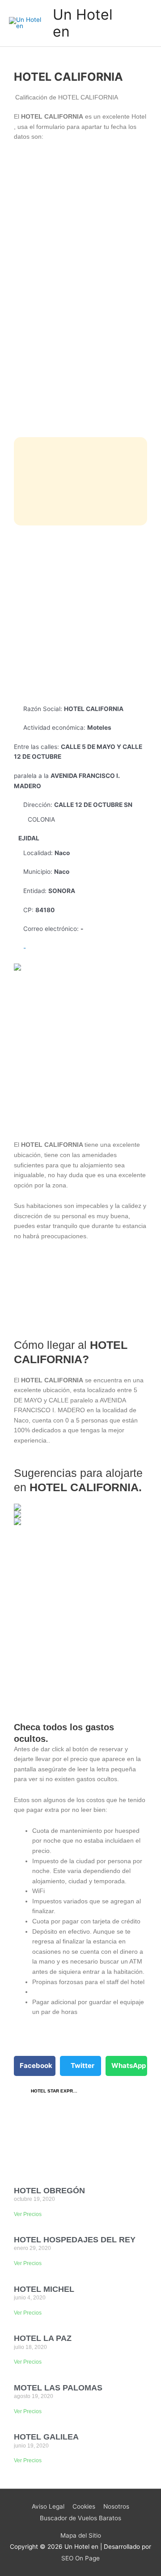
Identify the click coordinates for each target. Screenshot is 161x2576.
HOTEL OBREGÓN (49, 2191)
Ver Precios (28, 2214)
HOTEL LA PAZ (43, 2338)
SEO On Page (80, 2558)
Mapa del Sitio (81, 2535)
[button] (35, 2066)
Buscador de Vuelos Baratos (80, 2518)
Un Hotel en (83, 23)
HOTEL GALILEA (46, 2437)
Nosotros (116, 2506)
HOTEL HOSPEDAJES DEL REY (75, 2240)
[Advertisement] (80, 615)
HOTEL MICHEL (44, 2289)
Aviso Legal (48, 2506)
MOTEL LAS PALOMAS (58, 2388)
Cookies (84, 2506)
